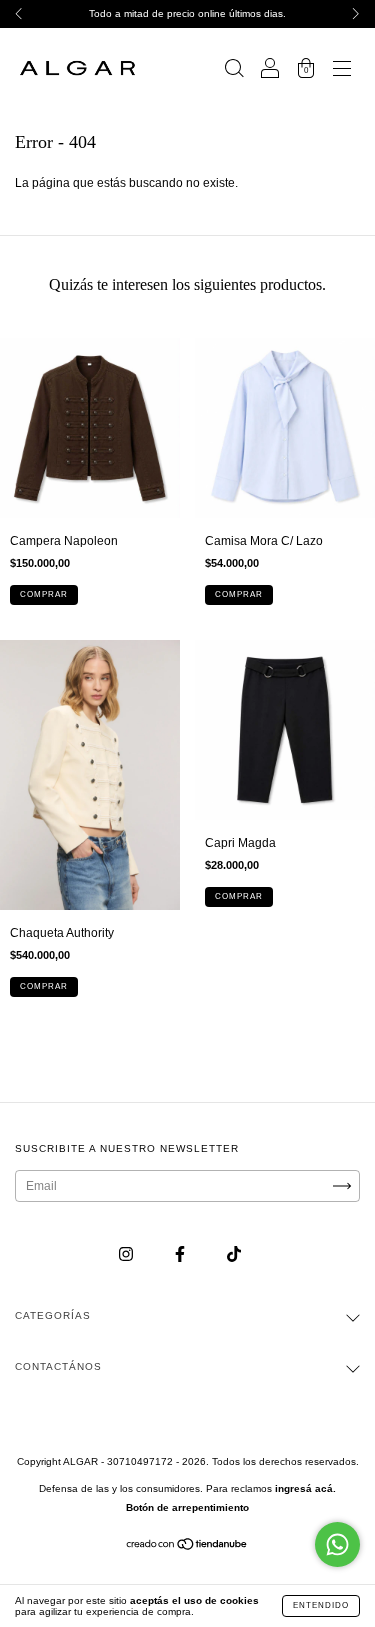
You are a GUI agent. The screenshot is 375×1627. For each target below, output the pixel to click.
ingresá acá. (305, 1488)
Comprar (44, 594)
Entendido (321, 1605)
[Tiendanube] (187, 1547)
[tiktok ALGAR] (234, 1254)
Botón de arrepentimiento (187, 1507)
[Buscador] (234, 71)
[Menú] (342, 71)
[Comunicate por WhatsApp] (337, 1544)
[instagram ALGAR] (127, 1254)
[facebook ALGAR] (181, 1254)
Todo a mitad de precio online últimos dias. (187, 13)
